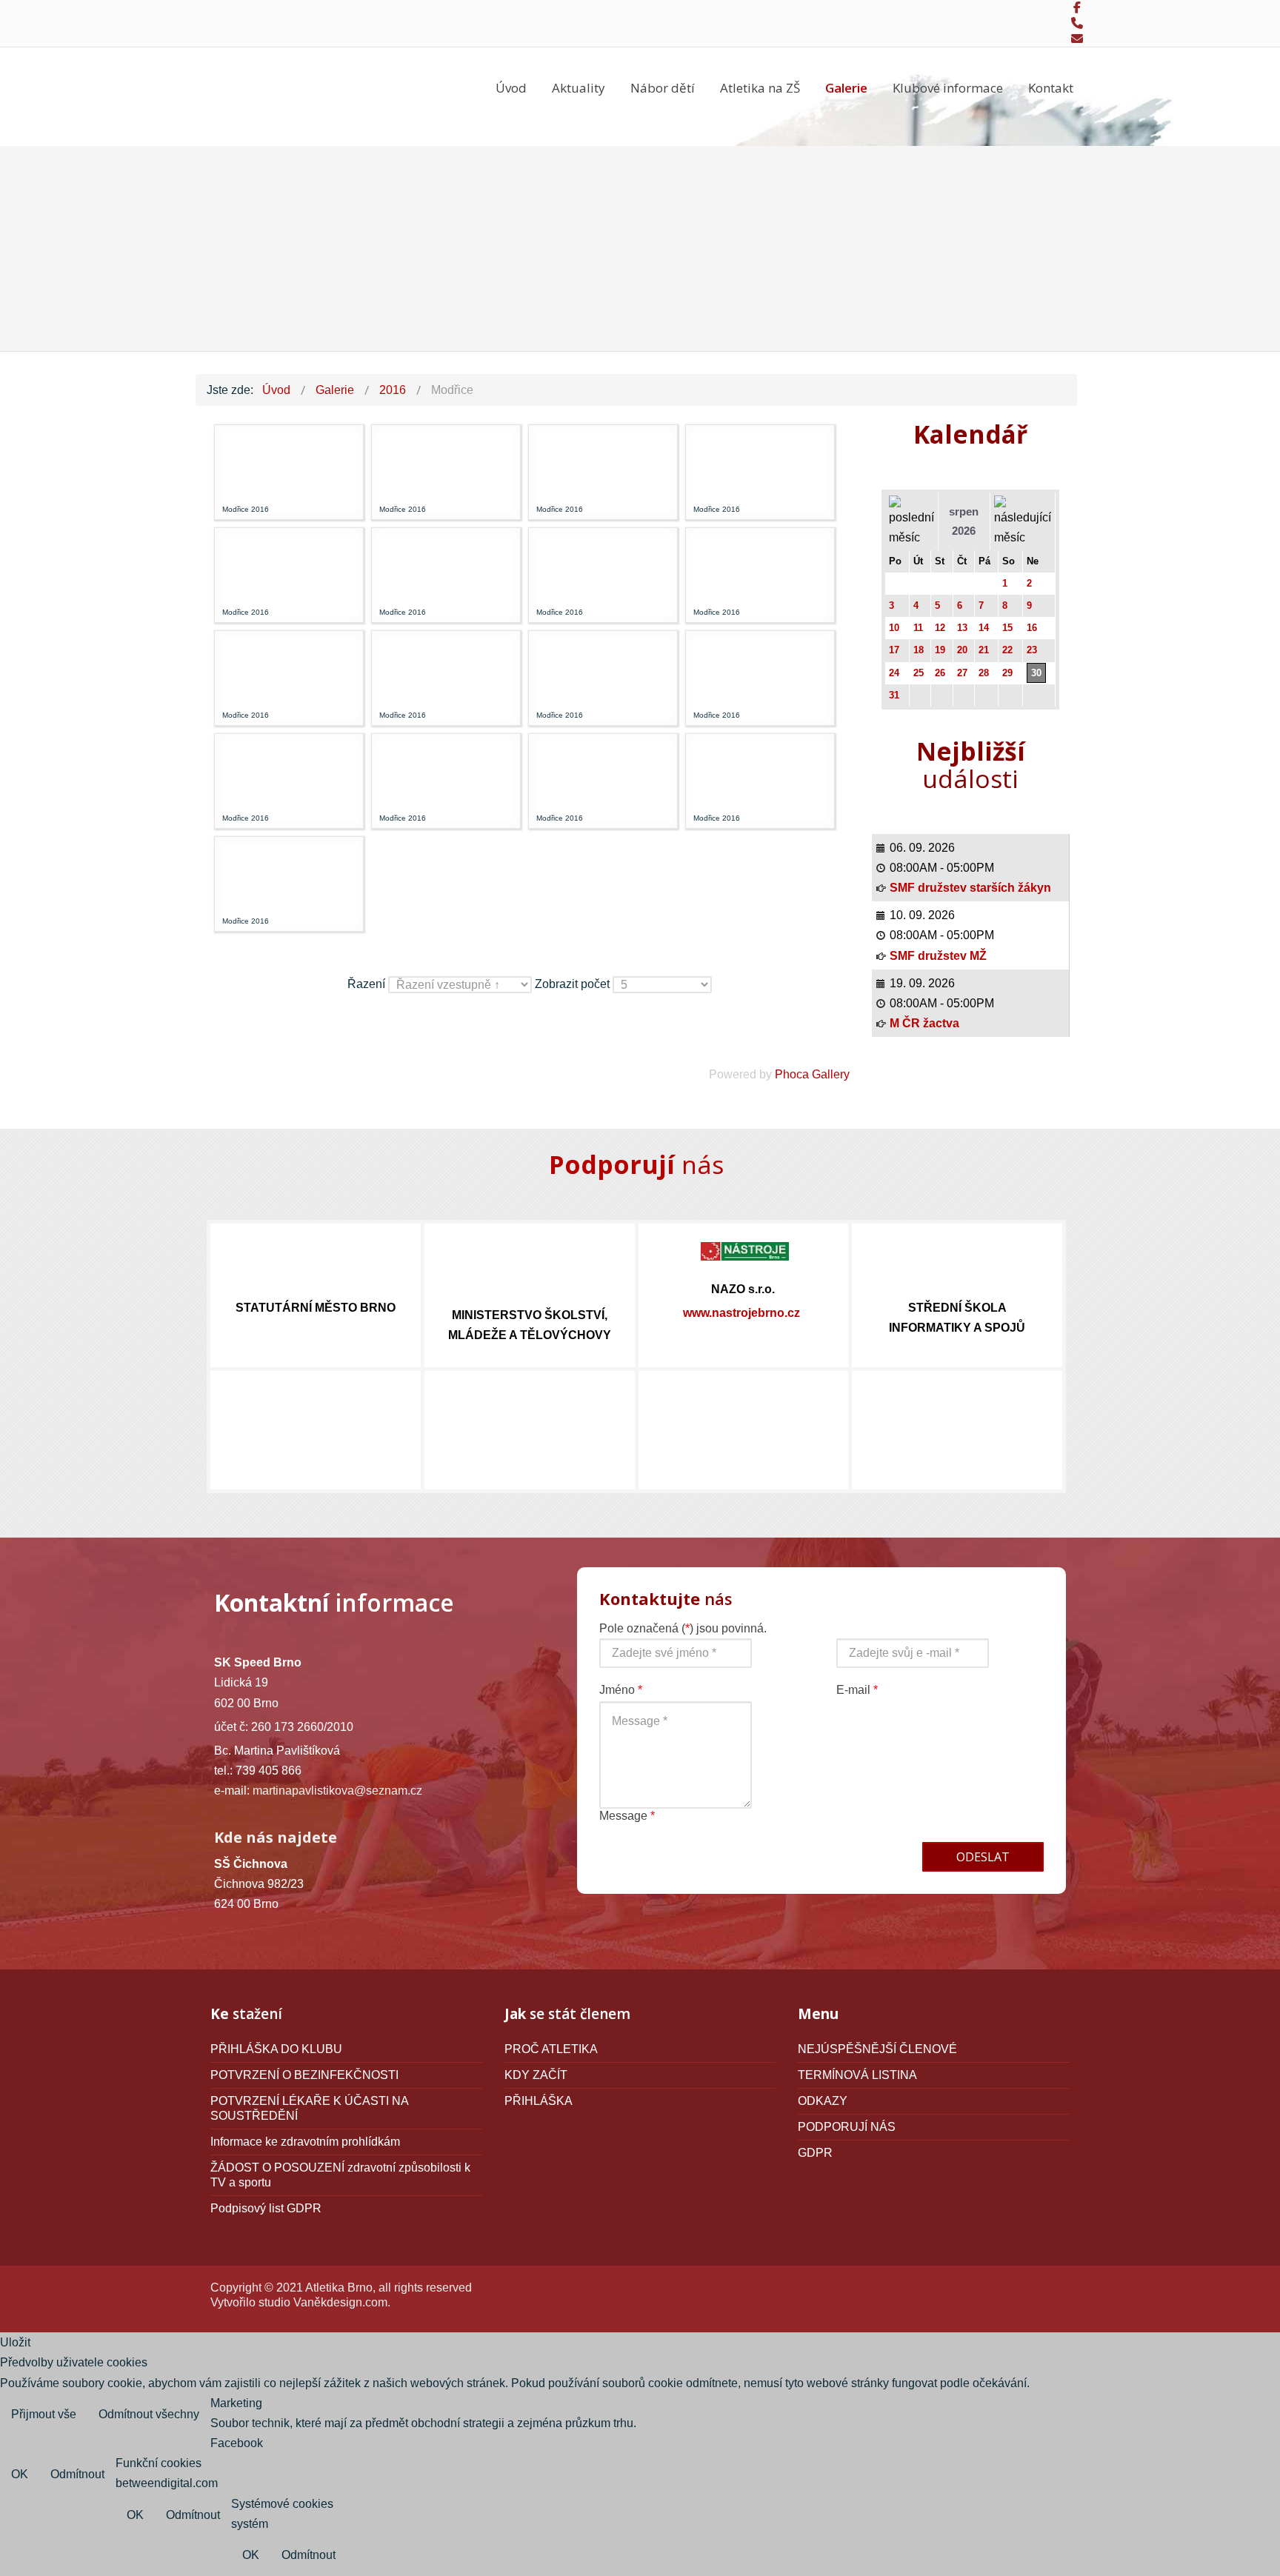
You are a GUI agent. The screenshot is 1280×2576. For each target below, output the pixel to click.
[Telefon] (1077, 24)
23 (1032, 650)
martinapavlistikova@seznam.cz (337, 1791)
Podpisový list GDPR (266, 2208)
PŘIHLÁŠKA (539, 2101)
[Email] (1077, 39)
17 (894, 650)
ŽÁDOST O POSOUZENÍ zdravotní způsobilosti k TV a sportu (340, 2175)
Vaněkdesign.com (340, 2302)
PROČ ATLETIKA (551, 2049)
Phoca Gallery (812, 1074)
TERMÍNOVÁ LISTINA (857, 2075)
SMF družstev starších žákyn (970, 888)
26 (940, 673)
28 (984, 673)
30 (1036, 673)
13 (962, 628)
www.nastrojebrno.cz (741, 1313)
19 (940, 650)
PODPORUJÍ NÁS (847, 2127)
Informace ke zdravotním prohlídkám (305, 2142)
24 (894, 673)
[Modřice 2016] (252, 461)
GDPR (815, 2153)
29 (1007, 673)
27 (962, 673)
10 (894, 628)
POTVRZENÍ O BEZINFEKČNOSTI (304, 2075)
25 (919, 673)
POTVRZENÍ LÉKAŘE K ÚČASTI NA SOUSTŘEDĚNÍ (310, 2108)
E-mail (857, 1690)
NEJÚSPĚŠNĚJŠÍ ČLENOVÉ (877, 2049)
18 (919, 650)
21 (984, 650)
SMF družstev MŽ (938, 956)
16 (1032, 628)
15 (1007, 628)
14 (984, 628)
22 (1007, 650)
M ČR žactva (924, 1023)
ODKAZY (823, 2101)
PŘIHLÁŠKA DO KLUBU (276, 2049)
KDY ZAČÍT (536, 2075)
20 (962, 650)
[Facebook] (1077, 8)
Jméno (621, 1690)
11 (918, 628)
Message (627, 1816)
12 (940, 628)
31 (894, 695)
